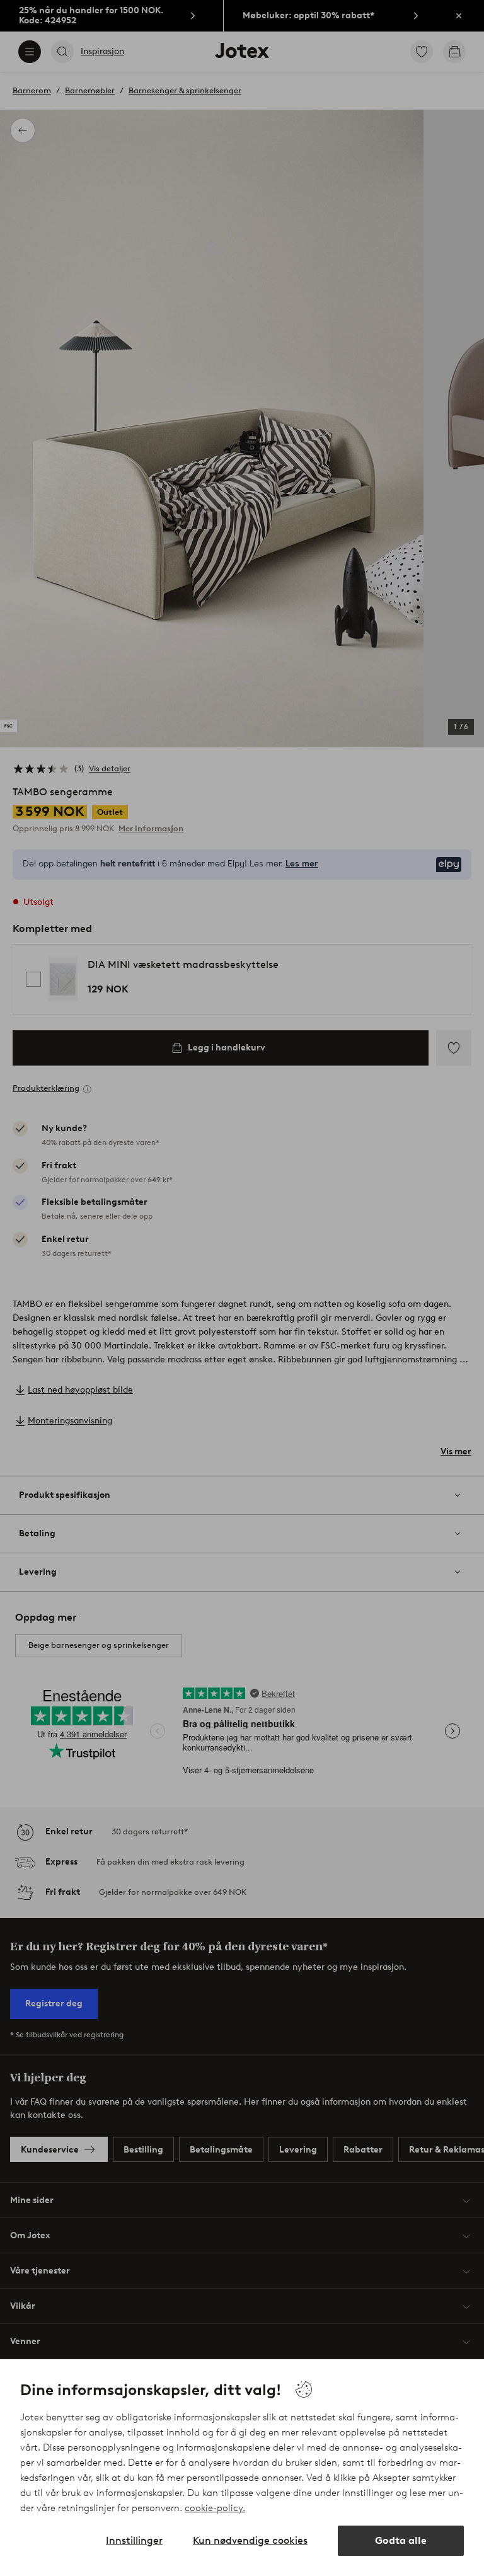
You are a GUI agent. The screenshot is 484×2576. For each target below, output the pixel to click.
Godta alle (401, 2540)
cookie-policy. (215, 2508)
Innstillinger (134, 2540)
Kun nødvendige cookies (250, 2540)
